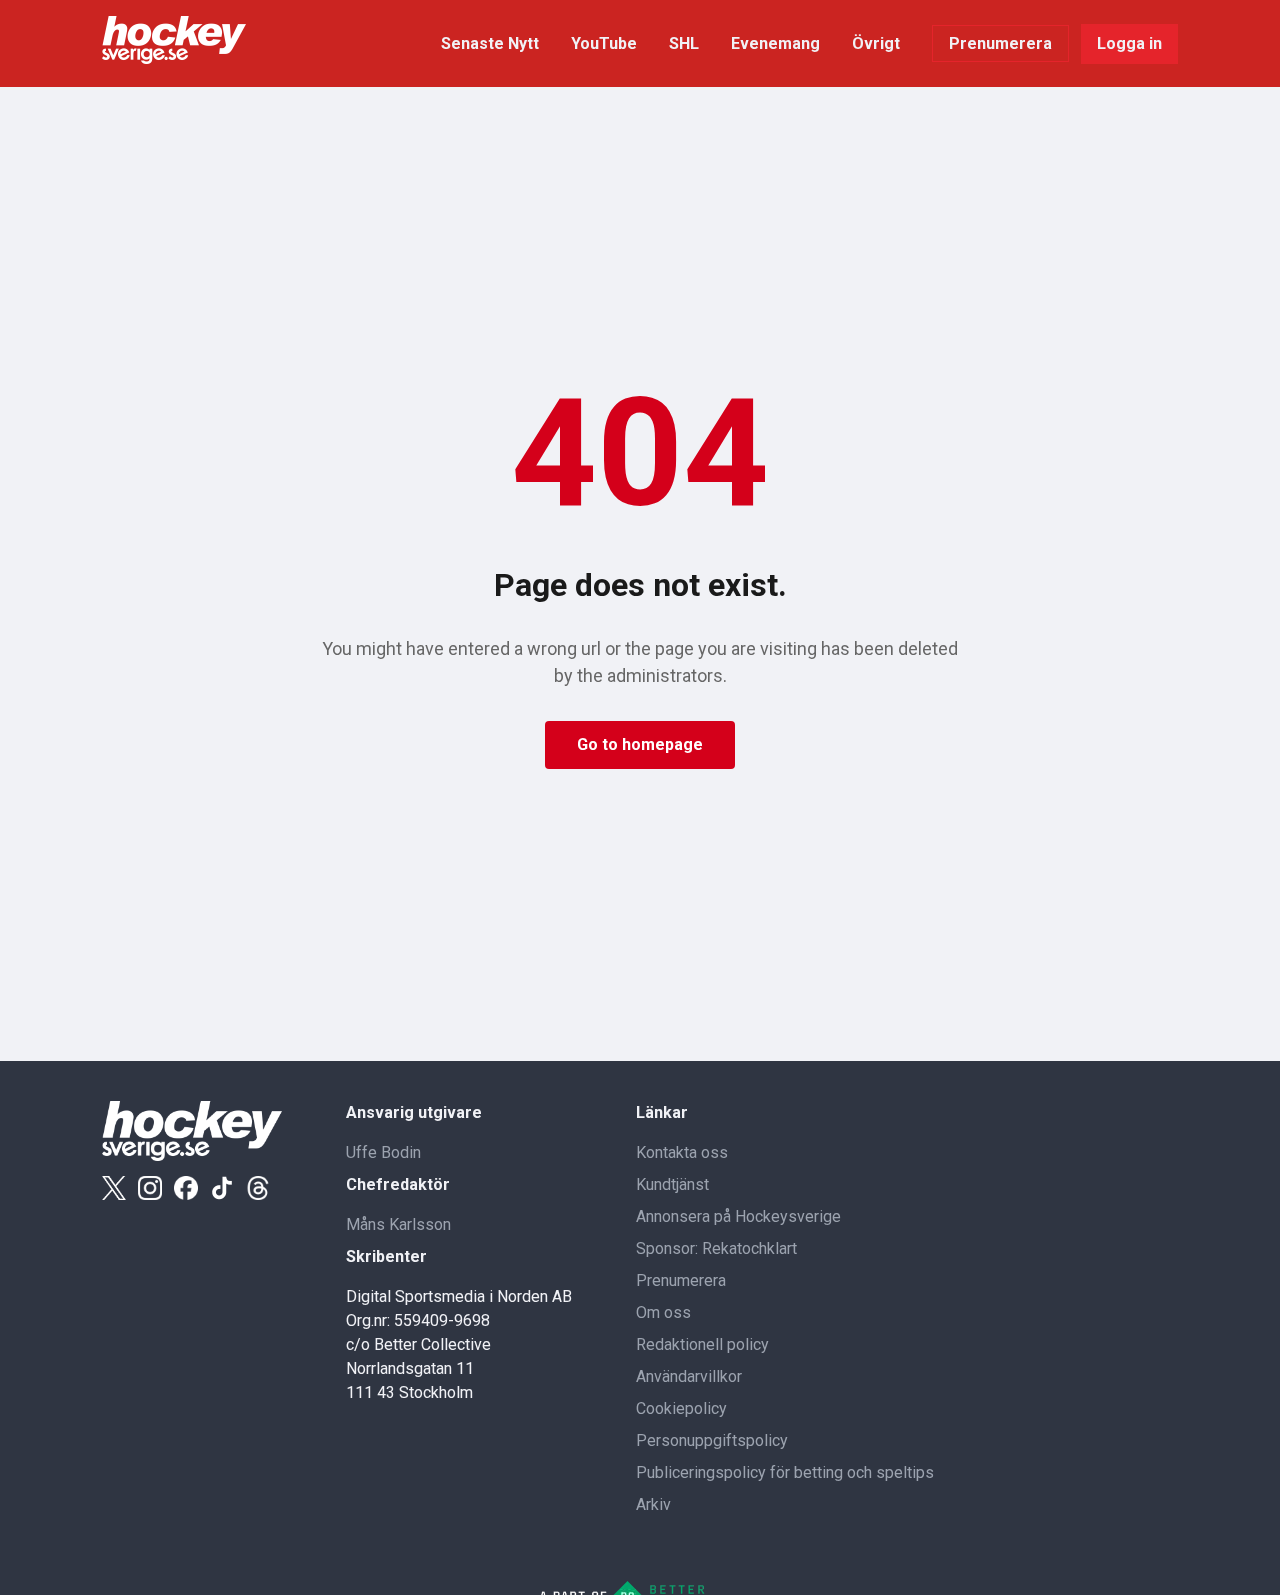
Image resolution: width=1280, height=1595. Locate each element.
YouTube (604, 43)
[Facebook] (186, 1188)
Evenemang (775, 43)
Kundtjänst (672, 1184)
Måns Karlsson (398, 1224)
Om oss (663, 1312)
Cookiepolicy (681, 1408)
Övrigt (876, 43)
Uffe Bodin (383, 1152)
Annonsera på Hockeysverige (738, 1216)
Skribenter (386, 1256)
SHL (684, 43)
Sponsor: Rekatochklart (716, 1248)
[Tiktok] (222, 1188)
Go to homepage (640, 744)
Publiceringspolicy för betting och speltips (785, 1472)
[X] (114, 1188)
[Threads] (258, 1188)
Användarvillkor (689, 1376)
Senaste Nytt (490, 43)
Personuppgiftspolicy (712, 1440)
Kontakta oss (682, 1152)
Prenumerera (1000, 43)
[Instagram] (150, 1188)
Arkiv (653, 1504)
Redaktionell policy (702, 1344)
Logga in (1129, 43)
